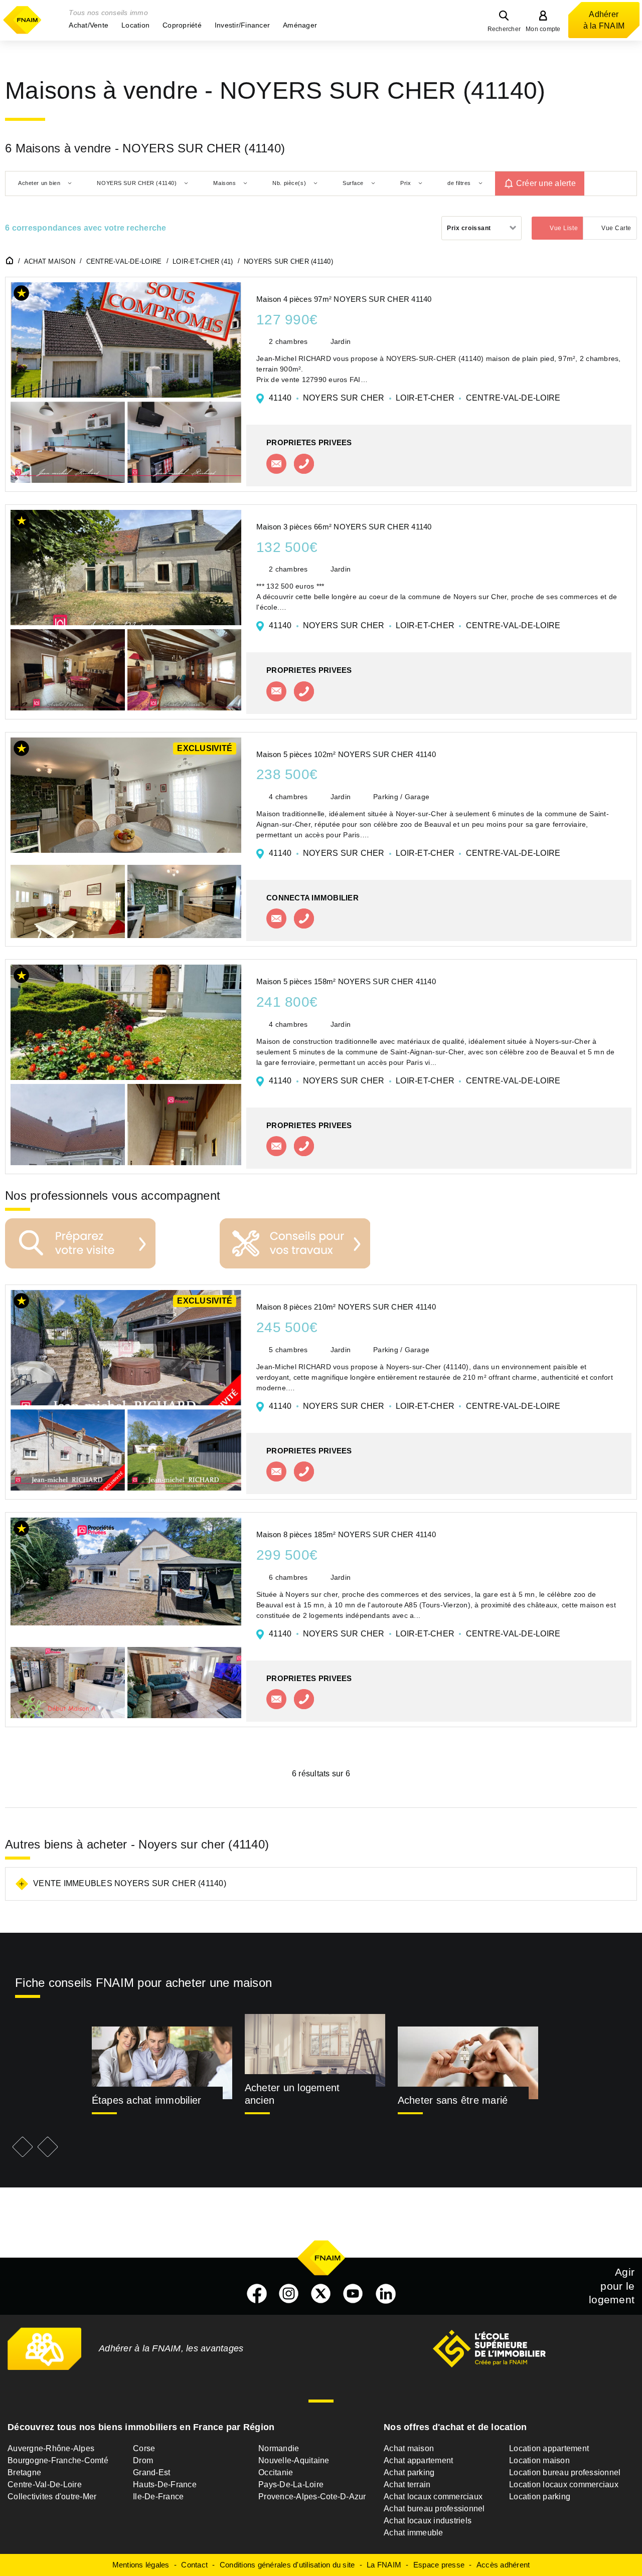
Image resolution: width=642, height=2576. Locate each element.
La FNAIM (384, 2565)
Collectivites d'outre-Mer (52, 2497)
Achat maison (409, 2448)
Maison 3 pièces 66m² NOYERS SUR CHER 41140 (344, 527)
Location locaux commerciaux (564, 2485)
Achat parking (409, 2472)
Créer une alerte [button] (546, 183)
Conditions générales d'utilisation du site (287, 2565)
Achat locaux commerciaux (433, 2497)
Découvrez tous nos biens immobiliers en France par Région (141, 2427)
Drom (143, 2460)
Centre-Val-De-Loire (45, 2485)
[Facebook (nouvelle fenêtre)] (257, 2294)
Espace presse (439, 2565)
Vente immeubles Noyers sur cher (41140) (130, 1883)
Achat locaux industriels (428, 2521)
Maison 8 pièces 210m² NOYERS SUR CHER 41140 (346, 1307)
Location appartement (549, 2448)
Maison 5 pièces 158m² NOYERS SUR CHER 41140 (346, 981)
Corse (144, 2448)
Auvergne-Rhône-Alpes (51, 2448)
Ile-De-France (158, 2497)
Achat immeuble (414, 2533)
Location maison (539, 2460)
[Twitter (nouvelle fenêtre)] (321, 2294)
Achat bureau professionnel (434, 2509)
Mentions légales (141, 2565)
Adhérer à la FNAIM (604, 20)
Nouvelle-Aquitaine (294, 2460)
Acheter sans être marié (453, 2100)
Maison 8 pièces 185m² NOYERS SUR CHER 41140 (346, 1534)
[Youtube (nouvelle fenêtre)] (353, 2294)
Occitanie (276, 2472)
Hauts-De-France (165, 2485)
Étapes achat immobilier (147, 2100)
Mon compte (543, 29)
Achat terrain (407, 2485)
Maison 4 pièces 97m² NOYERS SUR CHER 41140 (344, 299)
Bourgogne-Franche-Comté (58, 2460)
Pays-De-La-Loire (291, 2485)
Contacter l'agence (276, 464)
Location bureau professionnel (565, 2472)
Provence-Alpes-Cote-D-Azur (312, 2497)
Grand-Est (151, 2472)
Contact (194, 2565)
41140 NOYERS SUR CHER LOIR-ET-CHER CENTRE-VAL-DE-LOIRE (415, 398)
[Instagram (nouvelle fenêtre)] (289, 2294)
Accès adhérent (503, 2565)
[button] (89, 25)
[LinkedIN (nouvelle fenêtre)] (386, 2294)
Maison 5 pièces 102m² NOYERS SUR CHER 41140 (346, 754)
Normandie (279, 2448)
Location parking (540, 2497)
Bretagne (24, 2472)
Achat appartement (418, 2460)
